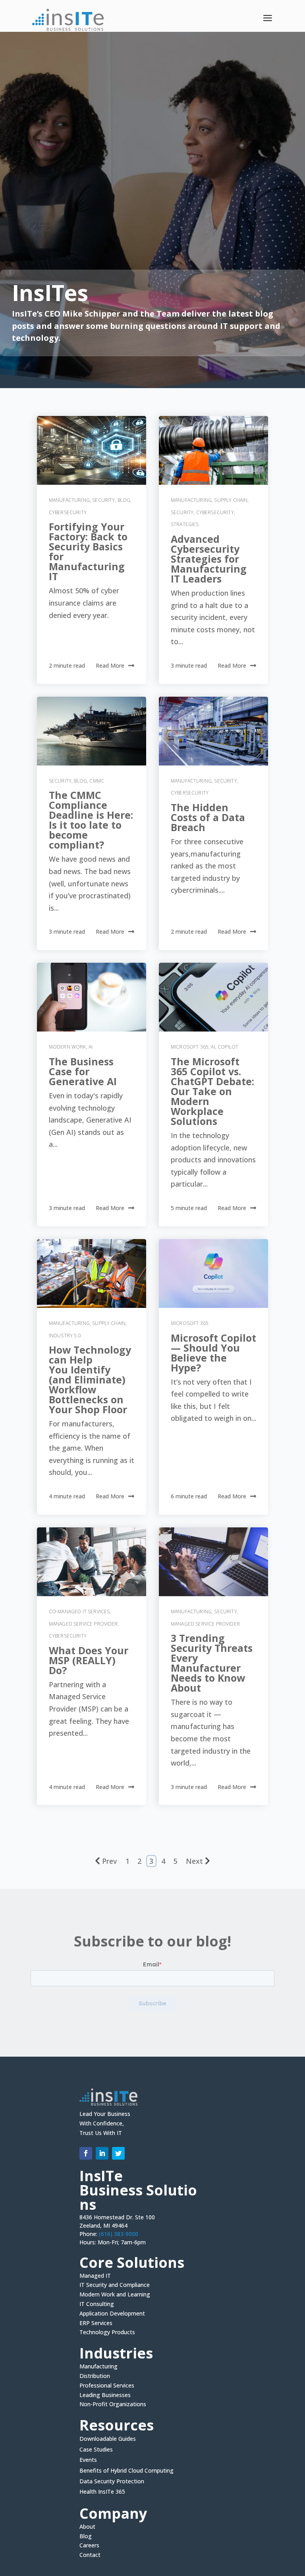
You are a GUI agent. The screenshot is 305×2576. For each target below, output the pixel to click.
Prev (109, 1861)
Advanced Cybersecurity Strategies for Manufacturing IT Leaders (209, 559)
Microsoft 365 (190, 1047)
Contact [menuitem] (90, 2555)
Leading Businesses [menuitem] (105, 2396)
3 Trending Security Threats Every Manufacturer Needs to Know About (212, 1663)
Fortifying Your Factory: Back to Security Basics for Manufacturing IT (88, 551)
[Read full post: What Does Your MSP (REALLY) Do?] (92, 1562)
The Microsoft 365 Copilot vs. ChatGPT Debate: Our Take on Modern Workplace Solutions (212, 1091)
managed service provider (83, 1624)
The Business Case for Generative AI (83, 1071)
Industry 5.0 (65, 1336)
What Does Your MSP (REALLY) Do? (89, 1660)
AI (91, 1047)
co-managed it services (79, 1611)
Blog (124, 500)
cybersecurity (68, 512)
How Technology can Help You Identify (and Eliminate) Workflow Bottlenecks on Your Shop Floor (90, 1379)
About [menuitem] (87, 2527)
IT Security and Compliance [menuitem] (115, 2286)
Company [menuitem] (113, 2515)
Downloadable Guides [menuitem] (108, 2439)
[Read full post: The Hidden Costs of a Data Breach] (213, 731)
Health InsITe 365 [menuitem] (102, 2492)
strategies (185, 524)
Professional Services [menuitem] (107, 2386)
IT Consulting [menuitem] (97, 2305)
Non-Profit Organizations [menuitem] (113, 2404)
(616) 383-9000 (119, 2234)
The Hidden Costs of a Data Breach (208, 817)
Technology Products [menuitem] (107, 2332)
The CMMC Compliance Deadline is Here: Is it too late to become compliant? (91, 820)
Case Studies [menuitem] (96, 2450)
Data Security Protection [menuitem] (112, 2482)
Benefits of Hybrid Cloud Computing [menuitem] (126, 2471)
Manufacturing (69, 500)
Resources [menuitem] (117, 2426)
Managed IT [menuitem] (95, 2277)
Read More (110, 665)
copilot (228, 1047)
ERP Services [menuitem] (96, 2324)
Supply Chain (231, 500)
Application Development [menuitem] (112, 2314)
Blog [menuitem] (86, 2537)
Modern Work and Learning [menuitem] (115, 2295)
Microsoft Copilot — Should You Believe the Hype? (213, 1353)
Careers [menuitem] (89, 2546)
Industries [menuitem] (116, 2355)
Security (103, 500)
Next (194, 1861)
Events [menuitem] (88, 2460)
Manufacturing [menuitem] (98, 2367)
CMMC (97, 781)
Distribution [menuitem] (95, 2377)
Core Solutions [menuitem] (132, 2264)
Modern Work (68, 1047)
